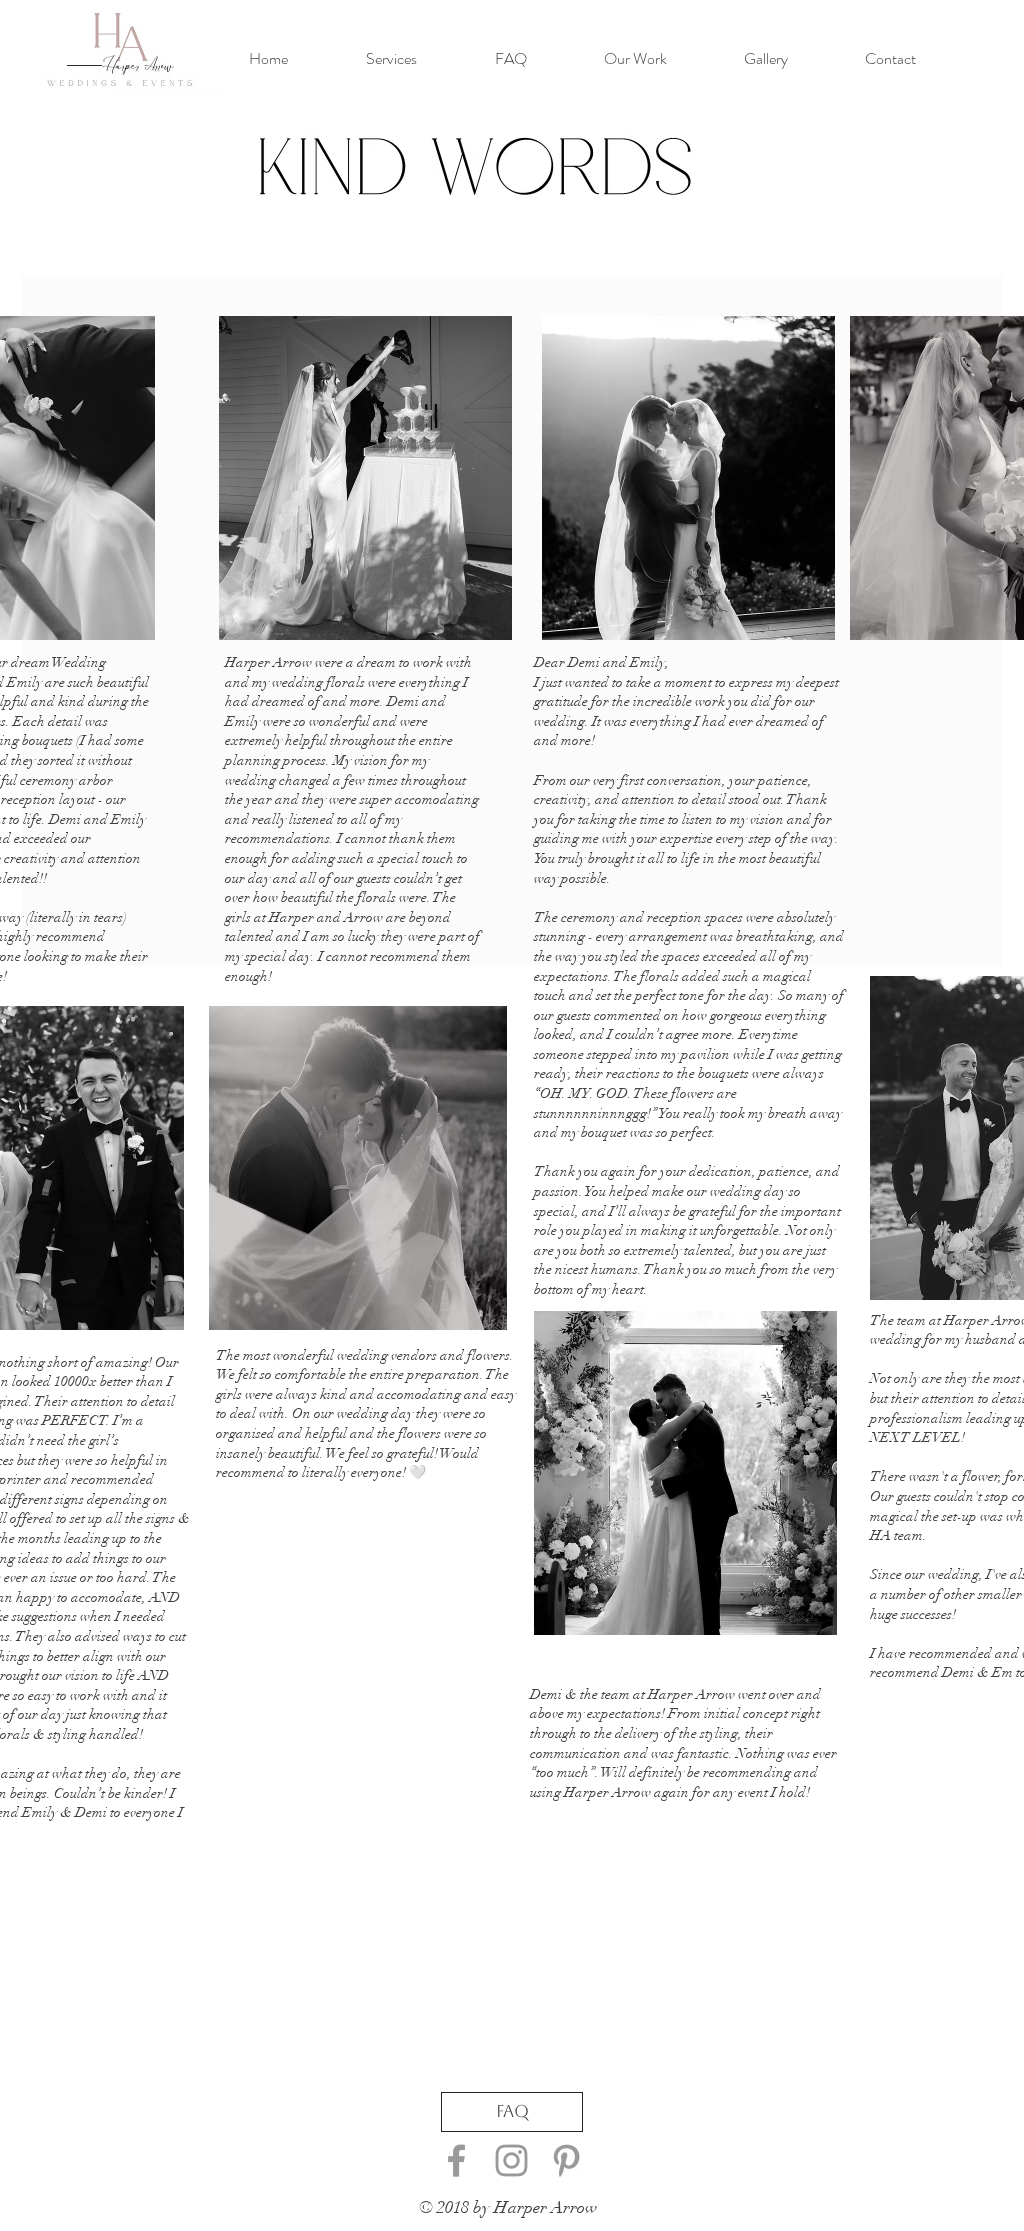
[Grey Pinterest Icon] (566, 2160)
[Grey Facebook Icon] (456, 2160)
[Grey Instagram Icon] (511, 2160)
